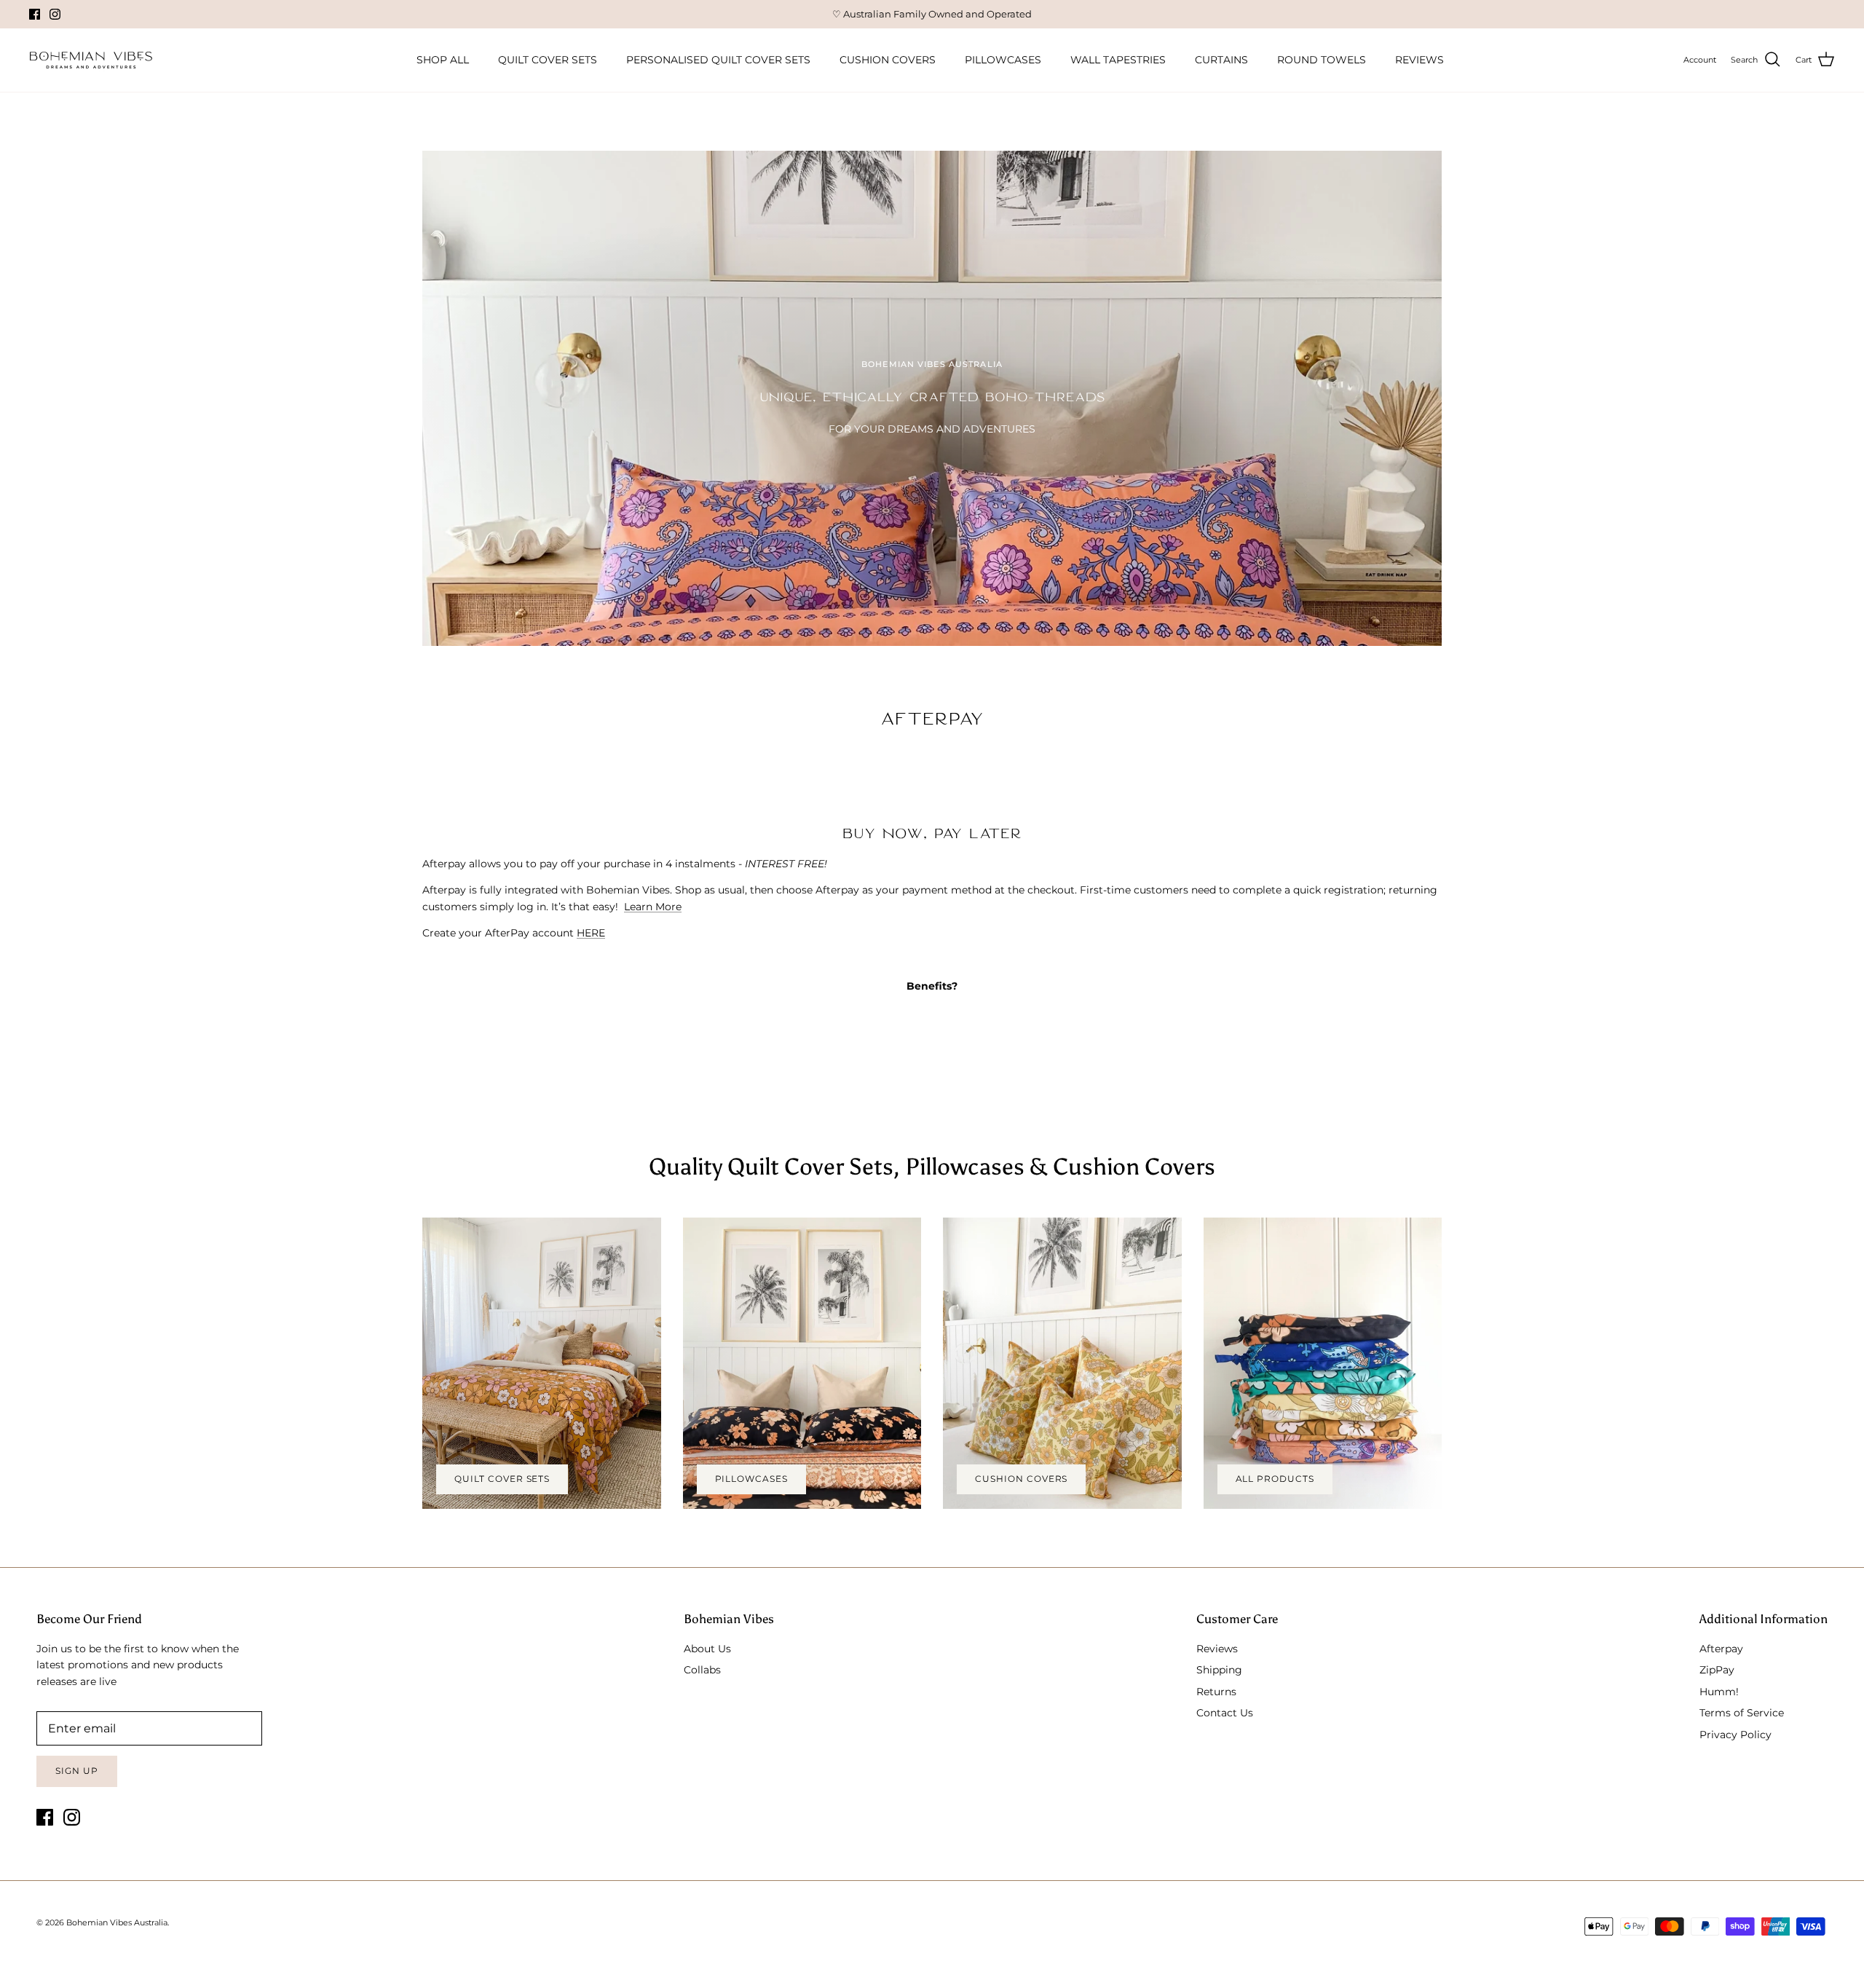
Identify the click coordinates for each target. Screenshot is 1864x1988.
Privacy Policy (1735, 1735)
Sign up (77, 1771)
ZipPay (1717, 1670)
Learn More (653, 907)
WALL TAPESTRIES (1118, 60)
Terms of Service (1742, 1713)
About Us (707, 1649)
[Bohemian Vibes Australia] (91, 60)
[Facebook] (35, 14)
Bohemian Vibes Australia (117, 1922)
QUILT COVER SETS (548, 60)
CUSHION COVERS (888, 60)
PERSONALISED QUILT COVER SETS (718, 60)
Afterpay (1721, 1649)
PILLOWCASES (1003, 60)
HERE (591, 933)
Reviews (1217, 1649)
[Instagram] (55, 14)
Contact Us (1225, 1713)
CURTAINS (1221, 60)
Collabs (702, 1670)
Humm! (1719, 1692)
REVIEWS (1419, 60)
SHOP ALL (443, 60)
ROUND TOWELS (1322, 60)
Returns (1216, 1692)
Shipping (1219, 1670)
